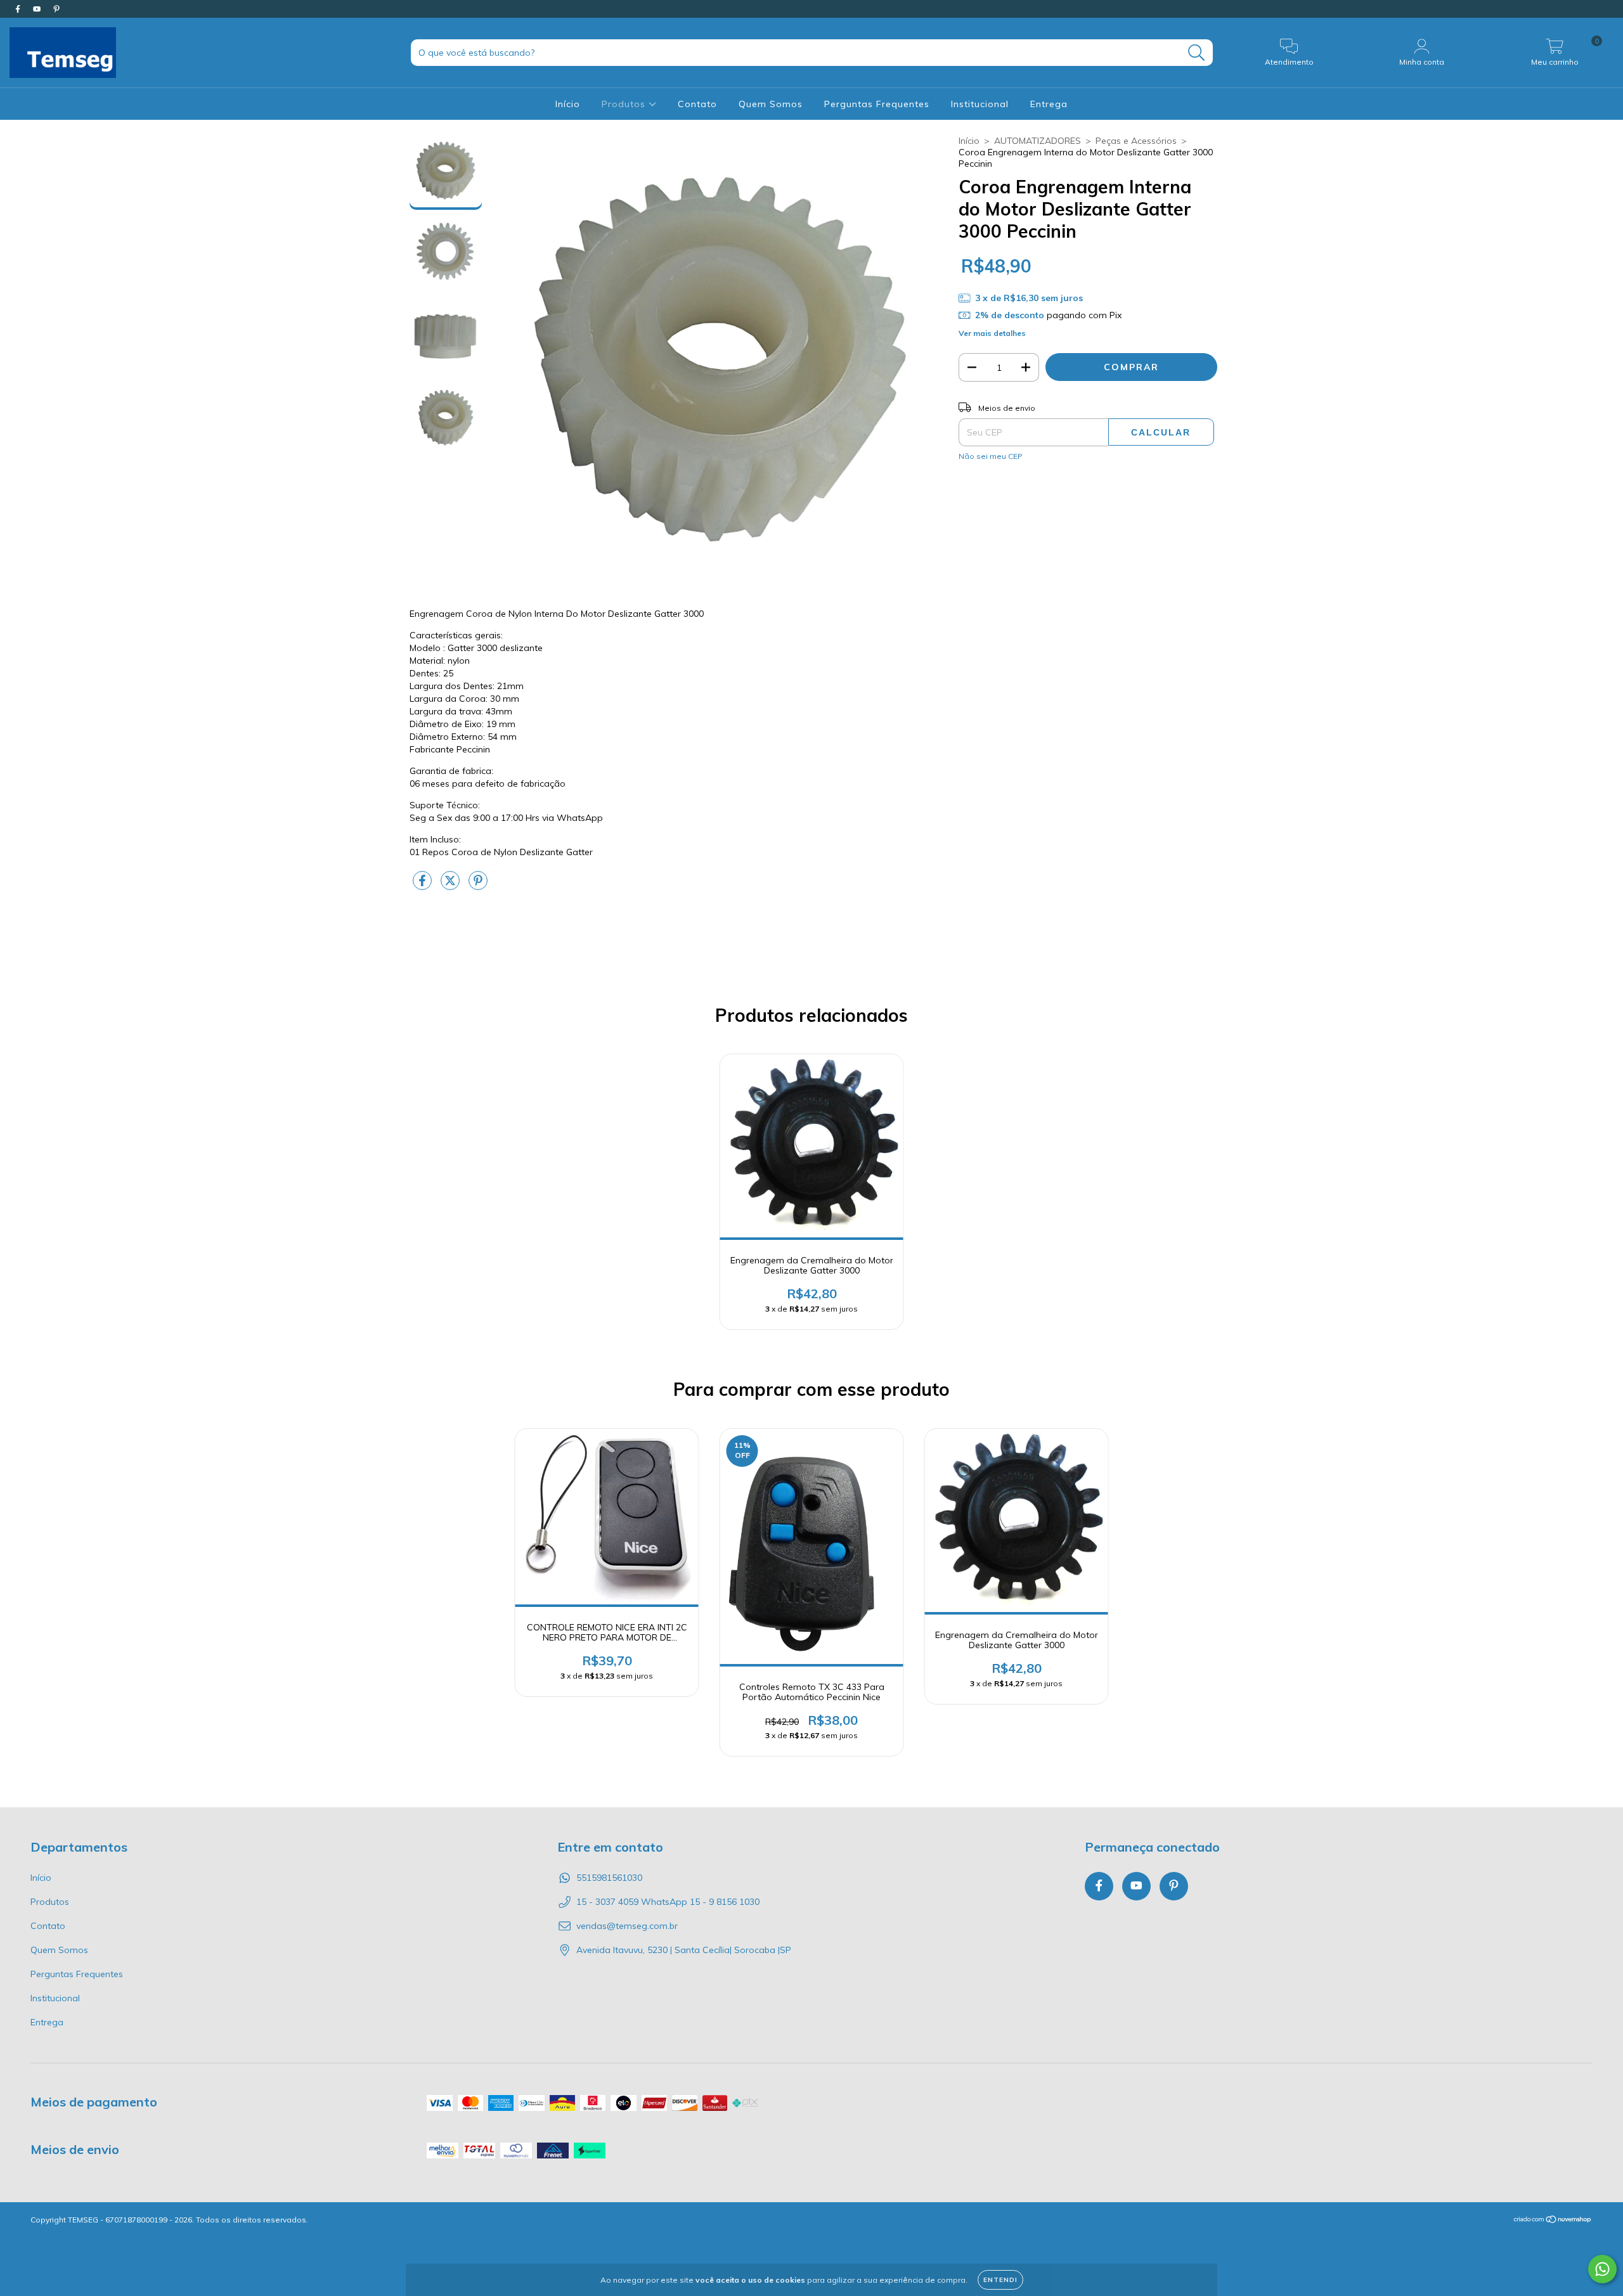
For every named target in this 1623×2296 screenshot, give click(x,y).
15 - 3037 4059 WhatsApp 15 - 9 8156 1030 (668, 1902)
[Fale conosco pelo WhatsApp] (1602, 2269)
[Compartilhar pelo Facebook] (424, 886)
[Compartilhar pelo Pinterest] (478, 886)
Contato (697, 104)
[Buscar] (1197, 53)
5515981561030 (609, 1878)
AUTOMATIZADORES (1038, 141)
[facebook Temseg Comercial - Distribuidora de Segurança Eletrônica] (19, 9)
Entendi (1000, 2280)
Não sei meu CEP (991, 456)
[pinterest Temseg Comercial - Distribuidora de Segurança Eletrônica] (56, 9)
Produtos (625, 104)
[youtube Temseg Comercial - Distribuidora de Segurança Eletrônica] (38, 9)
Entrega (1049, 104)
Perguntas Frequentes (877, 104)
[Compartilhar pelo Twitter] (451, 886)
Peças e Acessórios (1136, 141)
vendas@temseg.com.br (627, 1926)
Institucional (980, 104)
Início (568, 104)
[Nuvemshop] (1553, 2221)
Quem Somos (771, 104)
